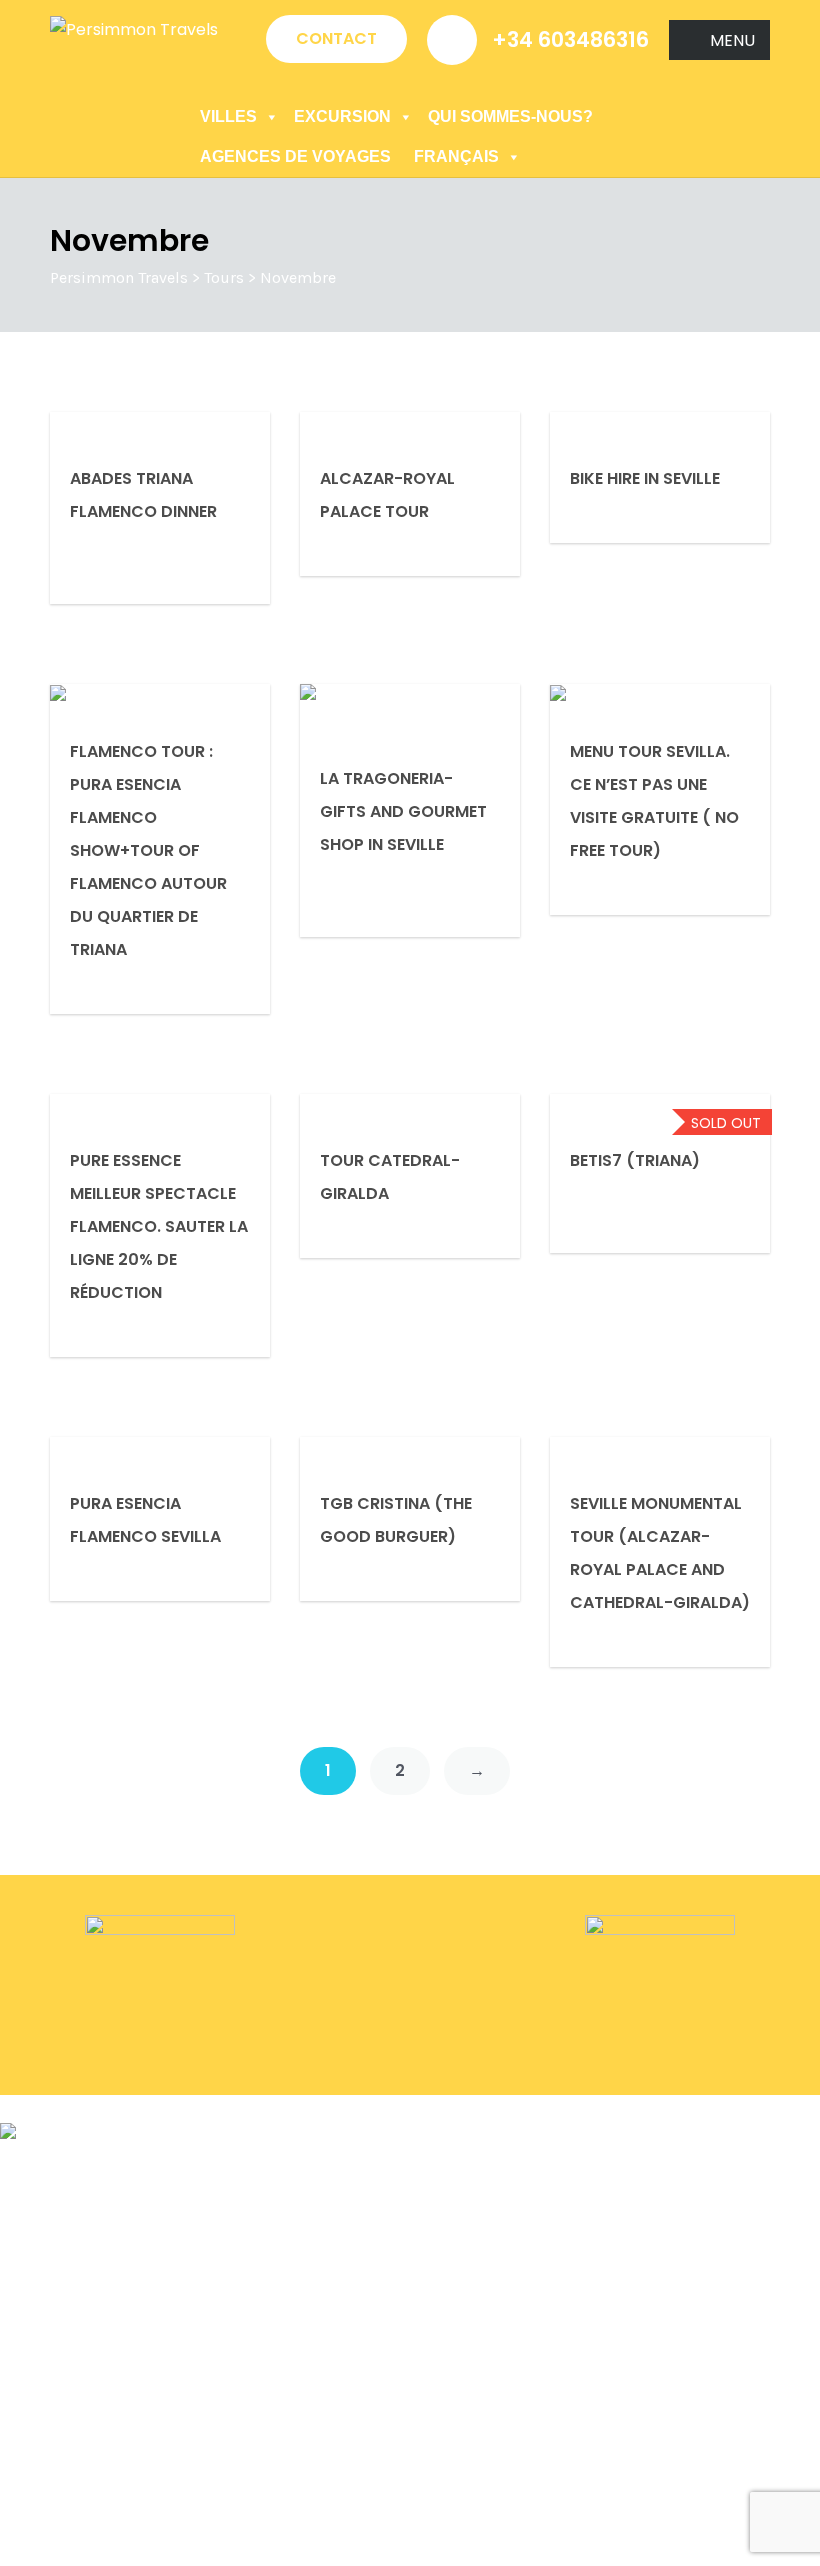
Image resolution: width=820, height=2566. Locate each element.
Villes (228, 116)
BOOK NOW (45, 2108)
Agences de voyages (295, 156)
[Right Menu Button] (809, 2164)
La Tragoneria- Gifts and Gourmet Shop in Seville (403, 811)
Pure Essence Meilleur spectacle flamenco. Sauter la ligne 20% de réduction (159, 1226)
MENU (732, 40)
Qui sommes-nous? (510, 116)
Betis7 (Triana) (635, 1160)
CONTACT (336, 38)
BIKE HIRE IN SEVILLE (645, 478)
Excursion (342, 116)
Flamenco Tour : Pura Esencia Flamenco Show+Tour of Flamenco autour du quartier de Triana (148, 850)
